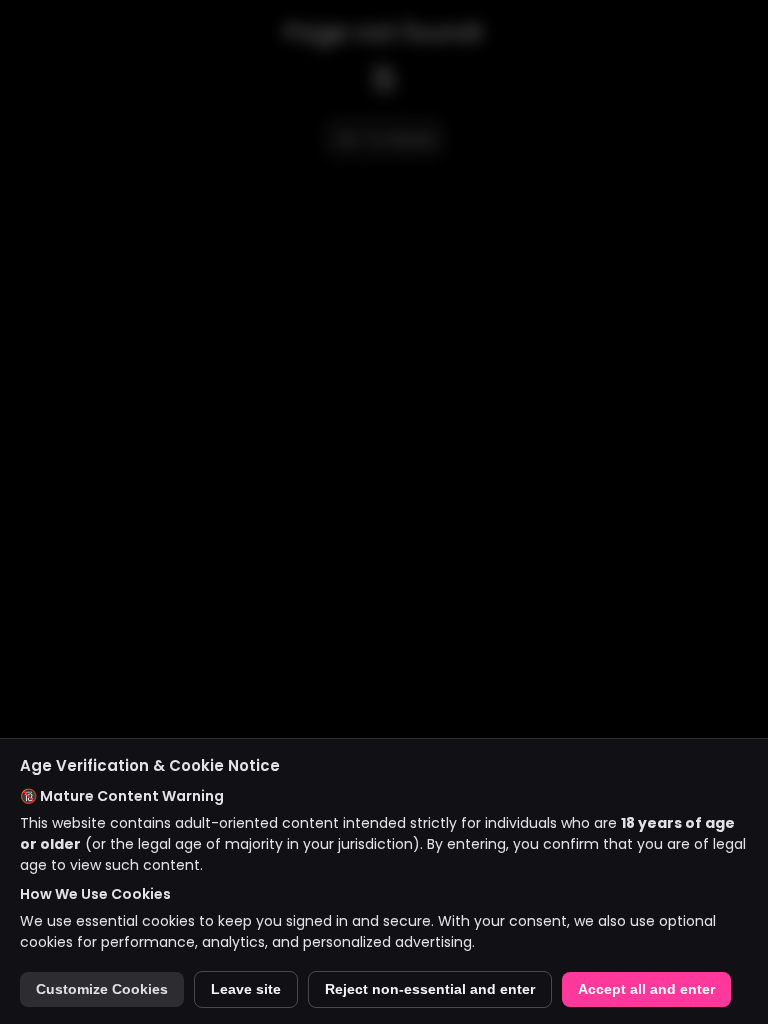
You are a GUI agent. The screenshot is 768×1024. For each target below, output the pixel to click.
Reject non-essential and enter (430, 989)
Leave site (246, 989)
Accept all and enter (646, 989)
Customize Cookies (102, 989)
